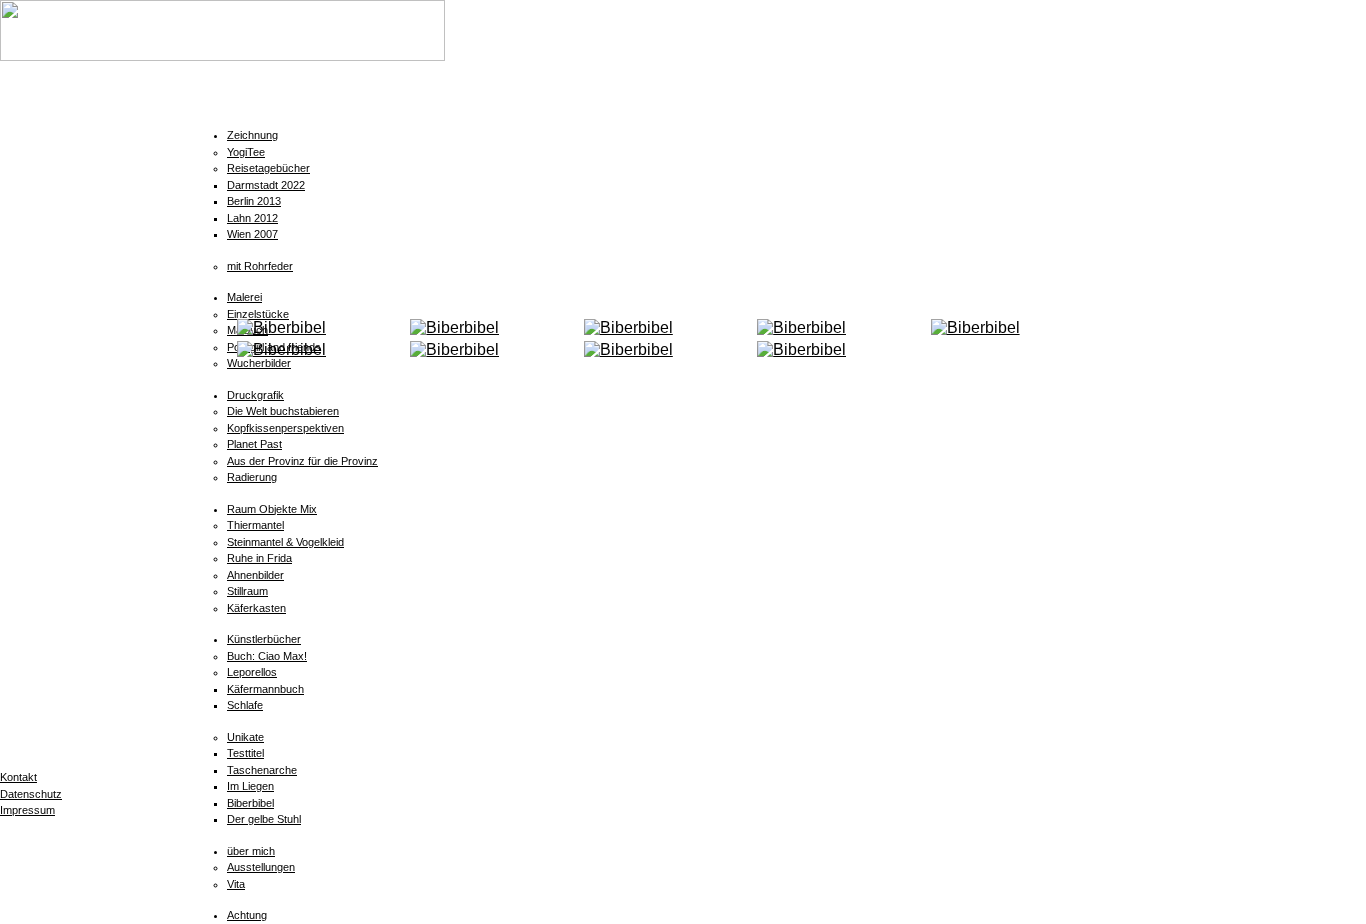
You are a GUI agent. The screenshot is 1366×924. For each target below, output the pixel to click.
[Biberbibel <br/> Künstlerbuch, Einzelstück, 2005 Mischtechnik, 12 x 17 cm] (454, 327)
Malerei (244, 297)
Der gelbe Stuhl (264, 819)
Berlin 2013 (254, 201)
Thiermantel (255, 525)
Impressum (27, 810)
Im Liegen (250, 786)
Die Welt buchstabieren (283, 411)
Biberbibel (250, 803)
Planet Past (254, 444)
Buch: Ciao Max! (267, 656)
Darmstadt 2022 (266, 185)
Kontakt (18, 777)
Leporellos (252, 672)
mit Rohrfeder (260, 266)
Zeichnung (252, 135)
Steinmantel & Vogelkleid (285, 542)
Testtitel (245, 753)
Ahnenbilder (255, 575)
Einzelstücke (258, 314)
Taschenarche (262, 770)
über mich (251, 851)
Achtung (247, 915)
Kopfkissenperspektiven (285, 428)
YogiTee (246, 152)
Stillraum (247, 591)
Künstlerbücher (264, 639)
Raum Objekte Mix (272, 509)
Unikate (245, 737)
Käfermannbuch (265, 689)
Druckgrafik (255, 395)
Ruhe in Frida (259, 558)
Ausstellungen (261, 867)
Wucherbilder (259, 363)
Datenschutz (31, 794)
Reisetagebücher (268, 168)
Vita (236, 884)
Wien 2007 (252, 234)
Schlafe (245, 705)
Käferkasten (256, 608)
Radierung (252, 477)
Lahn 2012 (252, 218)
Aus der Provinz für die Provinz (302, 461)
